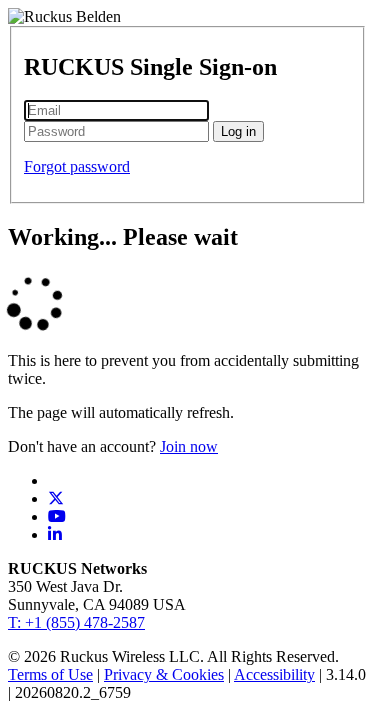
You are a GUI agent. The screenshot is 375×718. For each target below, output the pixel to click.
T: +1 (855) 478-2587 (76, 622)
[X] (56, 498)
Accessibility (274, 674)
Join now (189, 446)
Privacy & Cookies (164, 674)
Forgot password (77, 166)
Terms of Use (50, 674)
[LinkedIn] (55, 534)
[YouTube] (57, 516)
